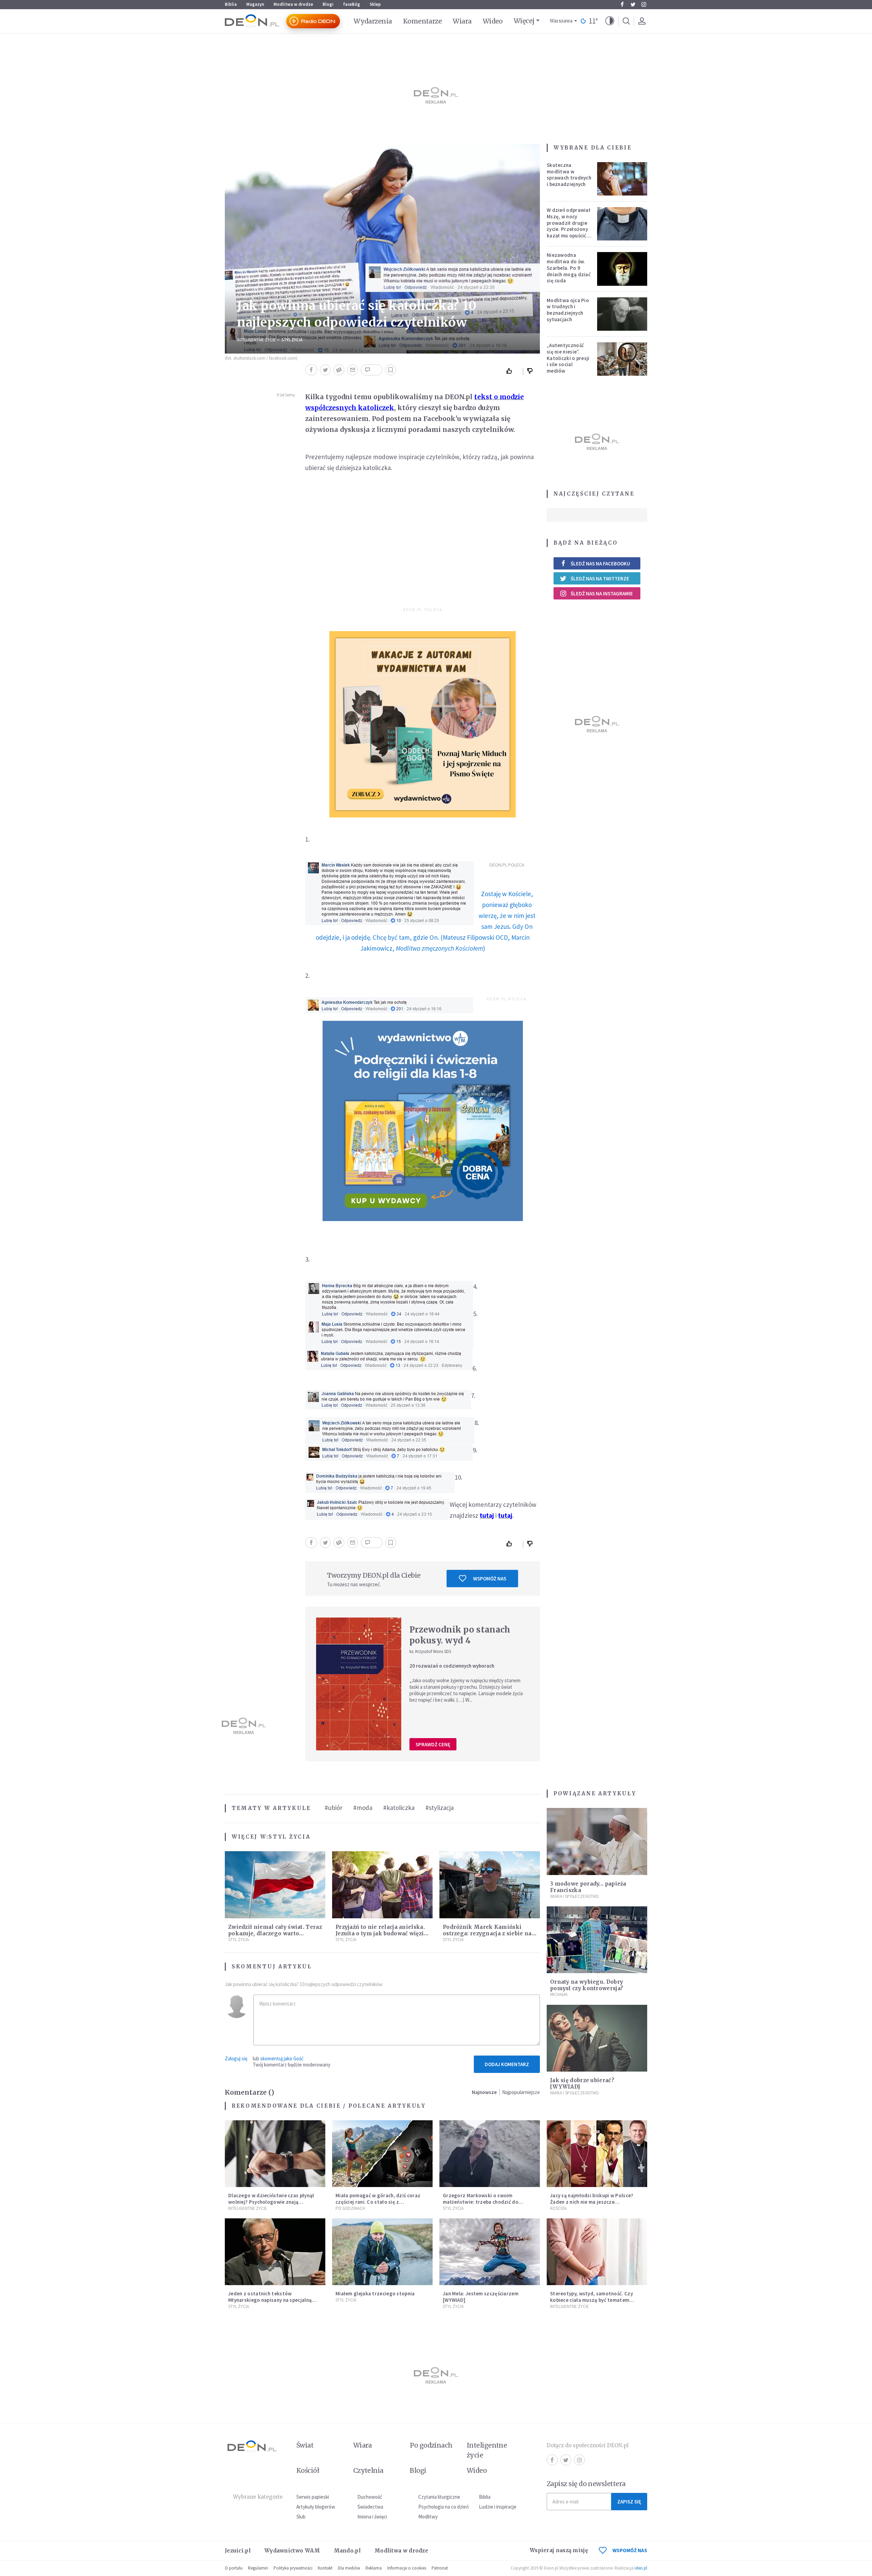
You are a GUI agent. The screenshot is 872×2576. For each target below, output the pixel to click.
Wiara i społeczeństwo (574, 1896)
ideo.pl (641, 2568)
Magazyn (255, 4)
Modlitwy (428, 2517)
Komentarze (423, 21)
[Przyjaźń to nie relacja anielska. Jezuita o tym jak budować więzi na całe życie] (382, 1885)
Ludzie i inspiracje (498, 2507)
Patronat (440, 2568)
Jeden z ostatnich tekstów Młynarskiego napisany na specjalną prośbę (270, 2300)
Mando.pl (347, 2551)
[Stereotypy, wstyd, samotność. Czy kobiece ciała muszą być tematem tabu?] (597, 2252)
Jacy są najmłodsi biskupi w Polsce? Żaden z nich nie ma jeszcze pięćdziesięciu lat (592, 2202)
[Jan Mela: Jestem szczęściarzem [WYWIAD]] (490, 2252)
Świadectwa (370, 2507)
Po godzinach (350, 2208)
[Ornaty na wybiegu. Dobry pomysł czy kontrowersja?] (597, 1940)
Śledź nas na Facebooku (600, 564)
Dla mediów (349, 2568)
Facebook (622, 4)
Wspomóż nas (490, 1579)
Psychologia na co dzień (443, 2507)
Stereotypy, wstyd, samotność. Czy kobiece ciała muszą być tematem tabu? (591, 2300)
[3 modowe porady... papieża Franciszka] (597, 1841)
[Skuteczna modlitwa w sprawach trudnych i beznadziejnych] (622, 179)
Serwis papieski (313, 2497)
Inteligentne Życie (256, 340)
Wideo (493, 21)
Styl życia (292, 340)
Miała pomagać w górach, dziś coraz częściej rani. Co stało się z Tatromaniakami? (378, 2202)
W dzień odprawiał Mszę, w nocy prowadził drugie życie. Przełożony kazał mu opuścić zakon (569, 226)
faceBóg (352, 4)
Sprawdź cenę (433, 1744)
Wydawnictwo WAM (292, 2551)
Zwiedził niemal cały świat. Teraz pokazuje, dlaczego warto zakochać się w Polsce (275, 1933)
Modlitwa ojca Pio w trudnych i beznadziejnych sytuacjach (568, 310)
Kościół (558, 2208)
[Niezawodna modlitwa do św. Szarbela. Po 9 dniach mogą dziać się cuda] (622, 269)
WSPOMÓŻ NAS (630, 2550)
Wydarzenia (373, 21)
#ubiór (333, 1808)
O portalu (234, 2568)
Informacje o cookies (407, 2568)
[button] (610, 21)
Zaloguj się (236, 2058)
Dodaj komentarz (507, 2064)
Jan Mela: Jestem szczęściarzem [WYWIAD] (481, 2297)
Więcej (524, 21)
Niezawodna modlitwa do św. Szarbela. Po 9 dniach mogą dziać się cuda (569, 268)
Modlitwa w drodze (293, 4)
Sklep (375, 4)
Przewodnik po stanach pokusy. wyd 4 (460, 1635)
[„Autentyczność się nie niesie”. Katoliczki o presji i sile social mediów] (622, 359)
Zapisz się (629, 2502)
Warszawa (561, 21)
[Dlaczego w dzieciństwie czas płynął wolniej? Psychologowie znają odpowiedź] (275, 2154)
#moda (363, 1808)
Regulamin (258, 2568)
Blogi (328, 4)
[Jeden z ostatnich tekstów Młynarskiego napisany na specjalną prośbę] (275, 2252)
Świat (305, 2445)
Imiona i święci (372, 2517)
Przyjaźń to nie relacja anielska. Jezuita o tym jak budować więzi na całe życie (380, 1933)
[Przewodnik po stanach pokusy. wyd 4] (359, 1684)
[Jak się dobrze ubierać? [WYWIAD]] (597, 2038)
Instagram (644, 4)
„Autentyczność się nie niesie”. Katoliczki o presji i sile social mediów (568, 358)
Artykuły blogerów (316, 2507)
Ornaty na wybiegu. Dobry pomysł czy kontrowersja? (587, 1985)
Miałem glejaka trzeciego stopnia (375, 2293)
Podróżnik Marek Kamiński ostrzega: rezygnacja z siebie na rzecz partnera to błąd (487, 1933)
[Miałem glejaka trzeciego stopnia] (382, 2252)
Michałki (559, 1994)
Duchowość (370, 2497)
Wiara (462, 21)
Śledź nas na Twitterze (600, 579)
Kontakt (325, 2568)
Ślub (301, 2517)
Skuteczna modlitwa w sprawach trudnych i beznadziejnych (569, 175)
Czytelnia (368, 2470)
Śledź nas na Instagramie (602, 594)
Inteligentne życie (487, 2450)
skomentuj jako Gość (282, 2058)
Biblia (231, 4)
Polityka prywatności (293, 2568)
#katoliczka (399, 1808)
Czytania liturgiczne (439, 2497)
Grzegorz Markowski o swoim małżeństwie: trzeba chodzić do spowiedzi (481, 2202)
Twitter (633, 4)
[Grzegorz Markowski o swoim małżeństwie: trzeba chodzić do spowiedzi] (490, 2154)
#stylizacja (440, 1808)
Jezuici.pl (238, 2551)
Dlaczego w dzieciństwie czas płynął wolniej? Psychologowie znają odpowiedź (271, 2202)
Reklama (374, 2568)
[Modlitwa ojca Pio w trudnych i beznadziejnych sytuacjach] (622, 314)
